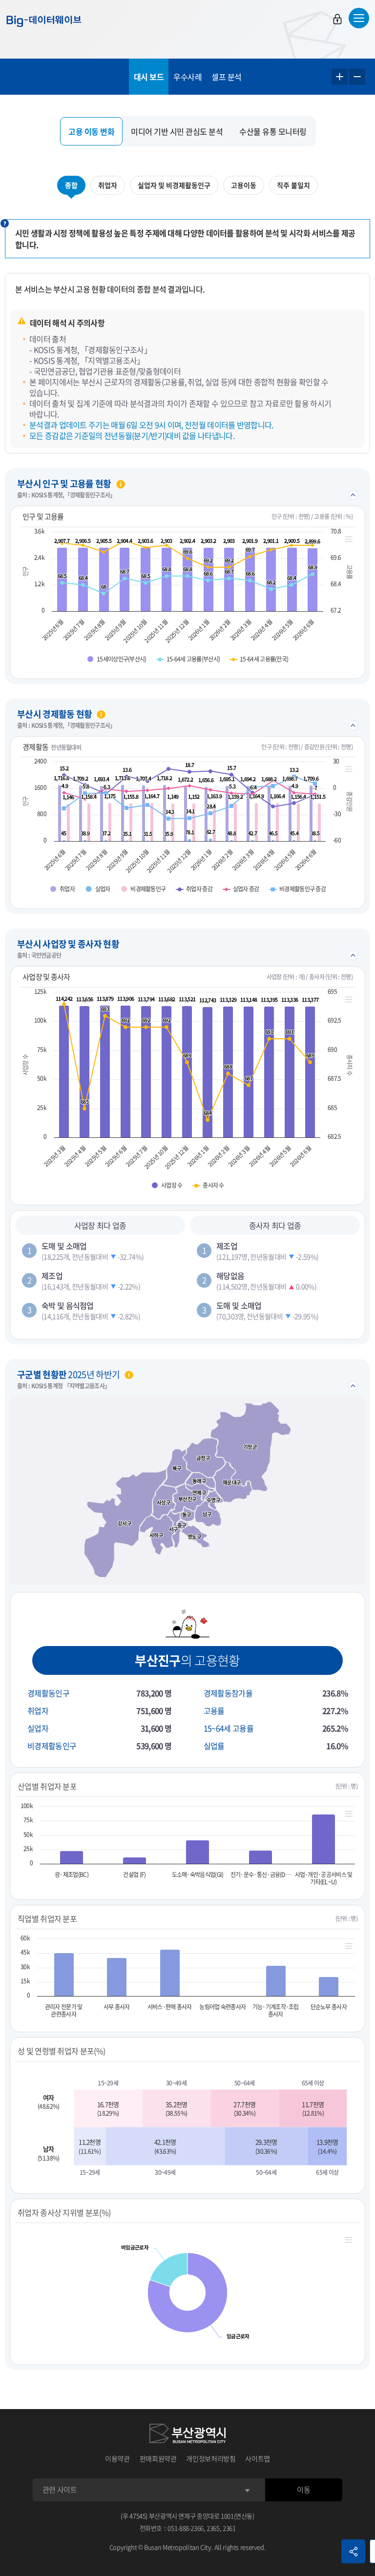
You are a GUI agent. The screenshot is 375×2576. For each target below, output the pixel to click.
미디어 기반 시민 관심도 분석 (177, 131)
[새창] (187, 2433)
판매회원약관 (158, 2458)
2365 (213, 2528)
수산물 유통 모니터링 (273, 131)
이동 (303, 2490)
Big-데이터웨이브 (44, 21)
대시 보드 (149, 77)
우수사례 (187, 77)
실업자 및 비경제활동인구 (174, 185)
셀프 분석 (227, 77)
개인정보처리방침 (211, 2458)
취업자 (108, 185)
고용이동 (244, 185)
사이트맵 (258, 2458)
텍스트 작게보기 (357, 77)
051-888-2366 (186, 2528)
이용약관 (117, 2458)
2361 (229, 2528)
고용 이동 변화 (91, 131)
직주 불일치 (293, 185)
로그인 (337, 19)
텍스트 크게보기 (340, 77)
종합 (71, 185)
